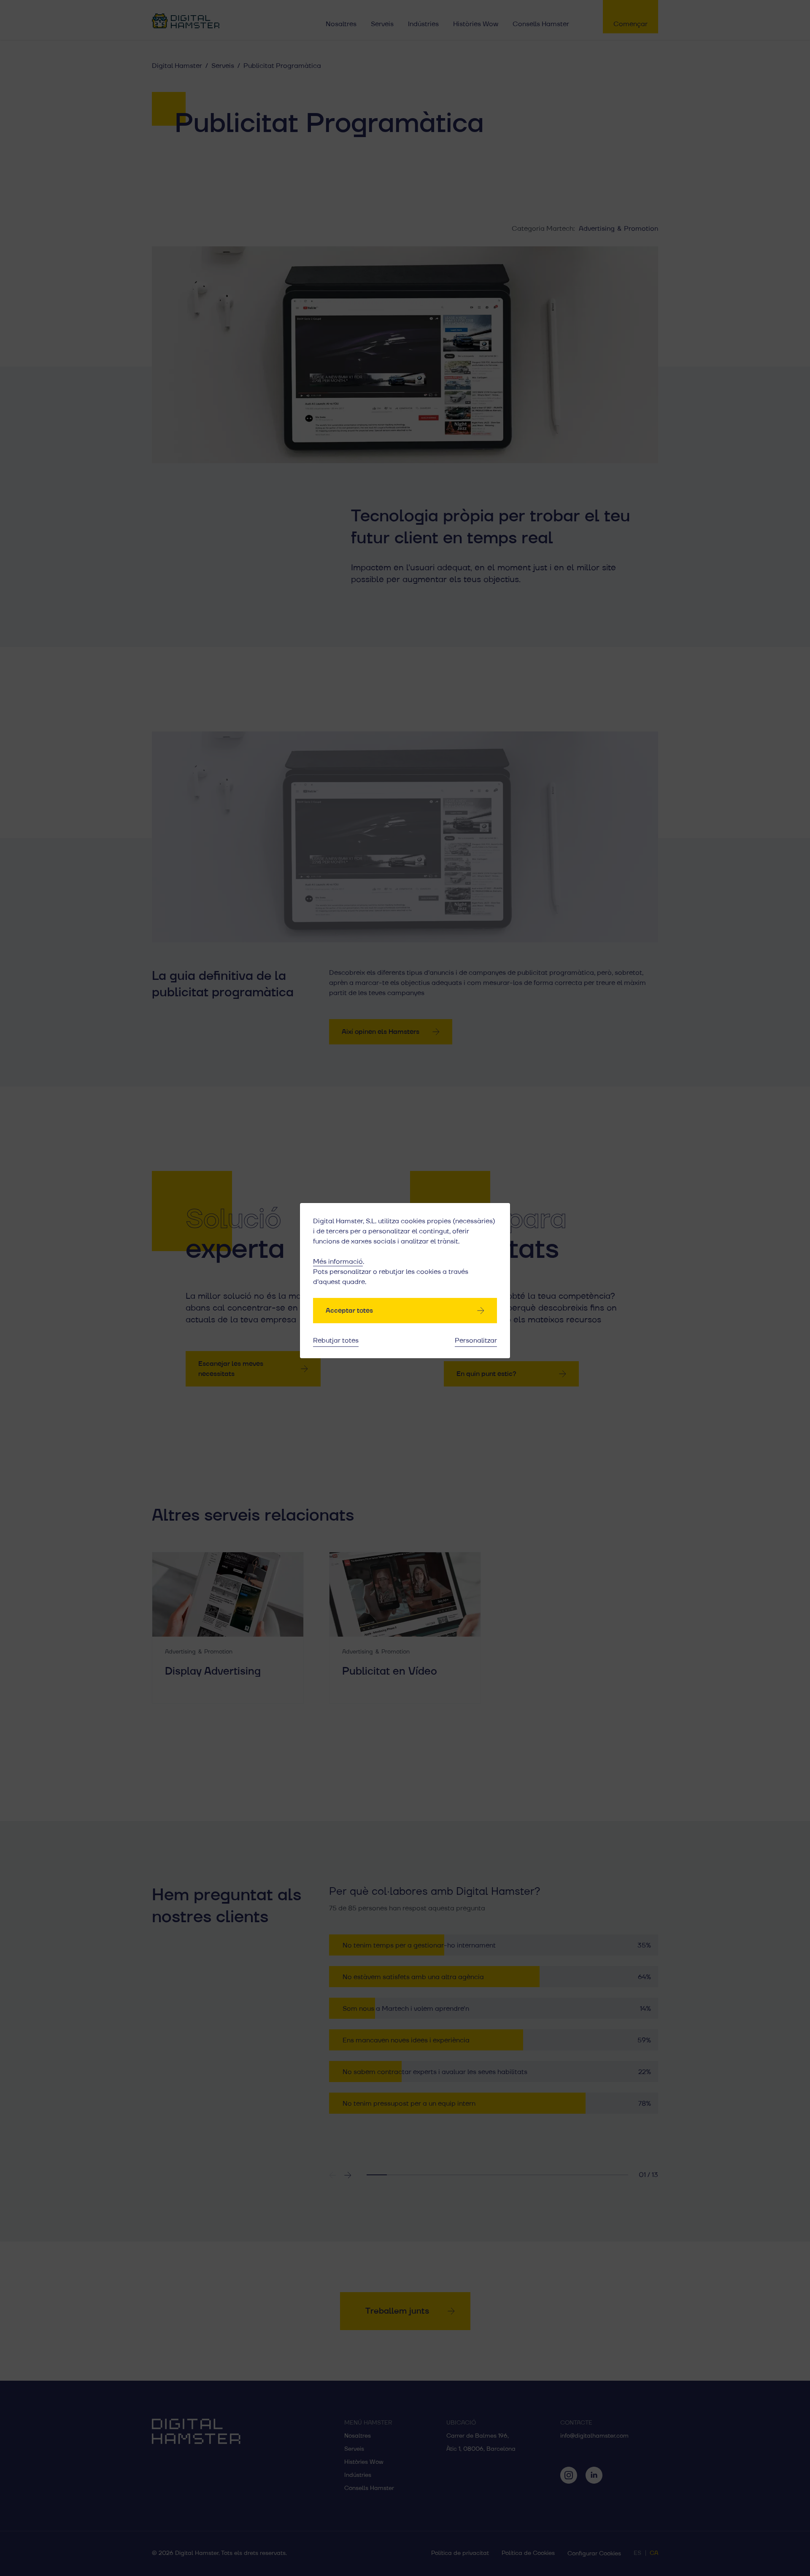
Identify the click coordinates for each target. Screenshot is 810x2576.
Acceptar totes (349, 1311)
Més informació (338, 1262)
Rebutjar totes (336, 1341)
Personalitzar (476, 1341)
